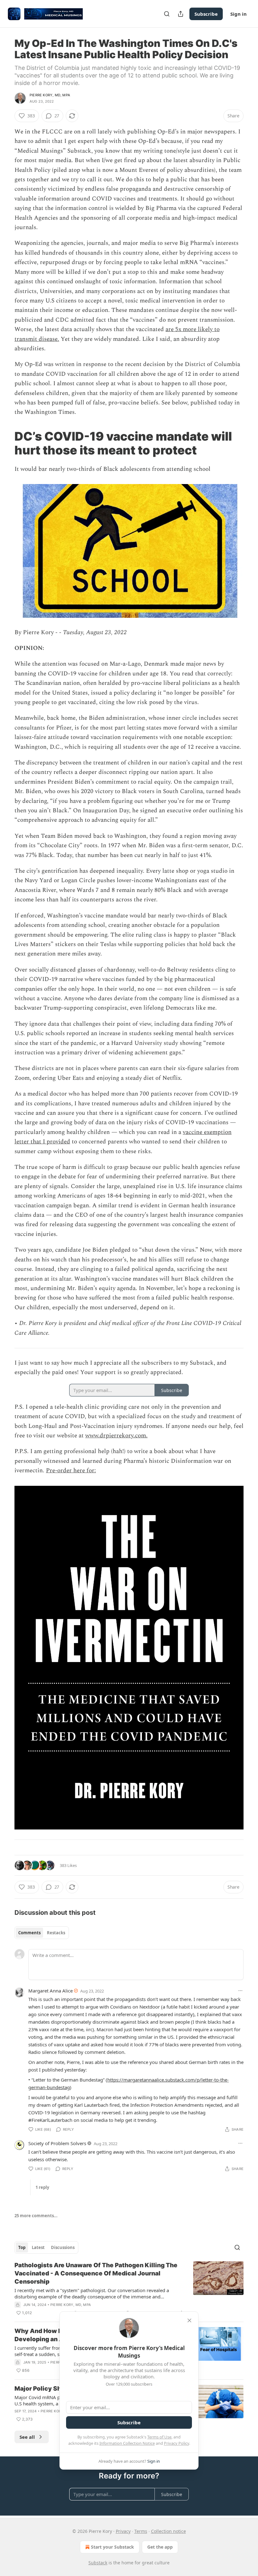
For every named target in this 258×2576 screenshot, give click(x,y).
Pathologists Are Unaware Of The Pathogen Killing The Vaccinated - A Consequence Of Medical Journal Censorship (96, 2273)
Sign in (238, 14)
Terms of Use (159, 2437)
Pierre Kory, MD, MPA (50, 95)
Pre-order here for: (71, 1471)
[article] (129, 2289)
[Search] (167, 14)
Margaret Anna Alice (50, 1991)
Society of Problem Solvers (57, 2143)
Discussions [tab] (63, 2247)
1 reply (42, 2187)
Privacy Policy (177, 2443)
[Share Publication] (181, 14)
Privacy (123, 2531)
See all (27, 2437)
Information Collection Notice (127, 2443)
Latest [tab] (38, 2247)
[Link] (6, 443)
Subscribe (206, 14)
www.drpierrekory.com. (116, 1436)
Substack (98, 2563)
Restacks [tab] (56, 1933)
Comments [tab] (29, 1933)
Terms (141, 2531)
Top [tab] (22, 2247)
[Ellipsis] (240, 1991)
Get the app (160, 2547)
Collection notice (168, 2531)
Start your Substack (112, 2547)
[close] (189, 2320)
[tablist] (42, 1933)
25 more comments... (36, 2216)
